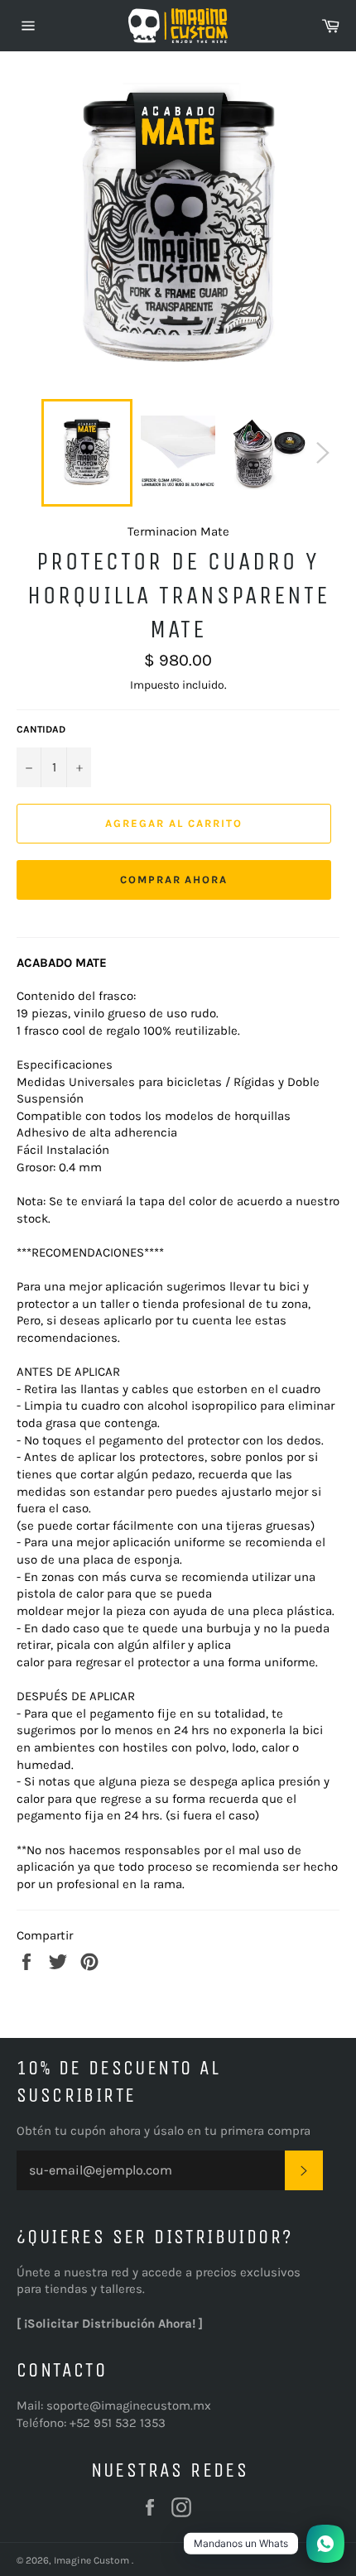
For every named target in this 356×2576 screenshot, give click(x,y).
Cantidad (41, 729)
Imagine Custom (93, 2560)
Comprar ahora (174, 879)
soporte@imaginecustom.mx (129, 2405)
